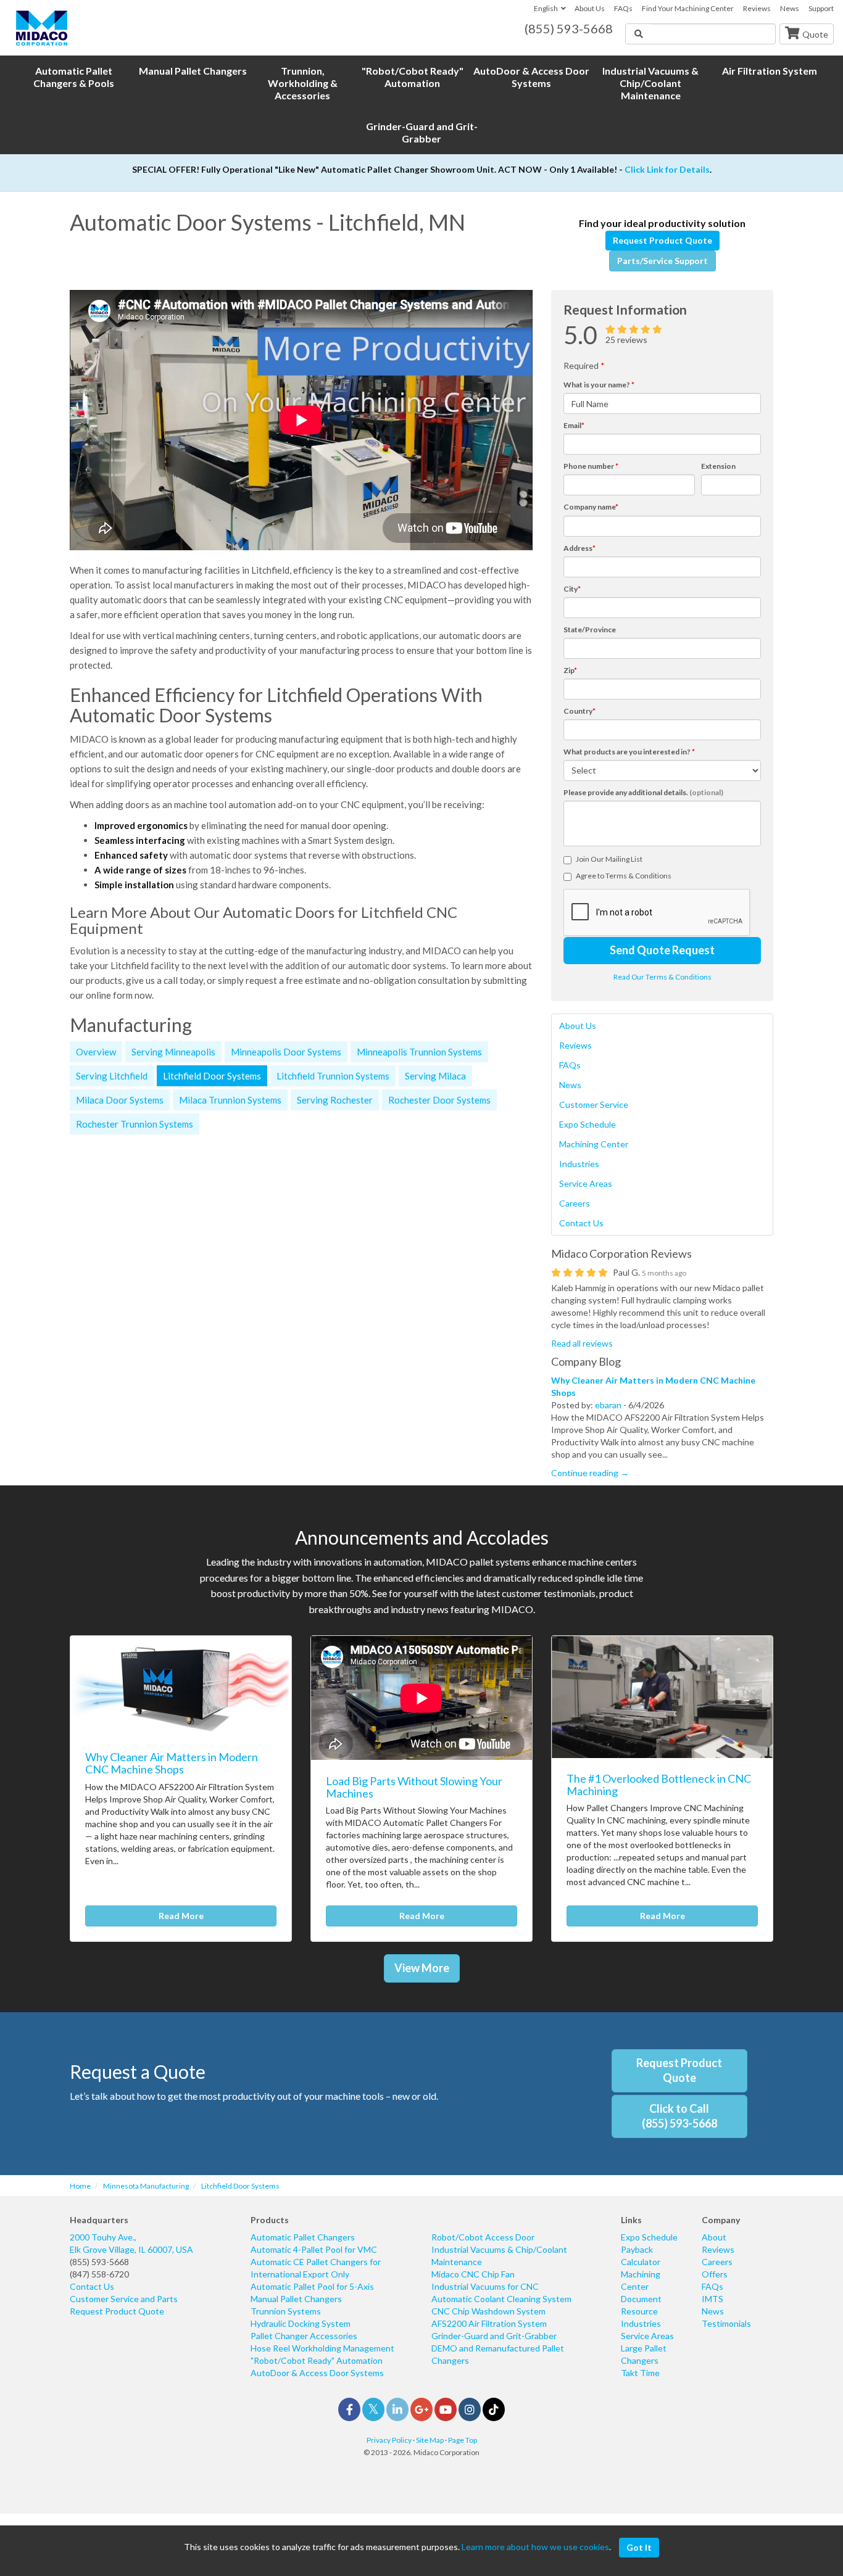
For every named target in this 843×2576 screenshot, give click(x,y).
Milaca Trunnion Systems (230, 1100)
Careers (575, 1203)
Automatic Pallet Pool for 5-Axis (312, 2286)
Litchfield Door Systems (212, 1076)
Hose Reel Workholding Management (322, 2348)
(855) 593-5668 (99, 2262)
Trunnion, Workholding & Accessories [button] (303, 83)
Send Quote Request (662, 950)
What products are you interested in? (629, 752)
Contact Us (581, 1223)
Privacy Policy (389, 2440)
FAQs (623, 8)
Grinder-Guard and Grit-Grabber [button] (422, 132)
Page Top (463, 2440)
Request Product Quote (662, 240)
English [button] (546, 8)
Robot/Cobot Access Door (483, 2237)
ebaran (608, 1405)
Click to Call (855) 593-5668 (679, 2116)
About (714, 2237)
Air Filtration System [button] (770, 71)
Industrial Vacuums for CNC (485, 2286)
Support (821, 8)
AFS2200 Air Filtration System (489, 2323)
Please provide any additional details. (643, 792)
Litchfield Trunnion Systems (333, 1076)
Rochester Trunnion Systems (135, 1124)
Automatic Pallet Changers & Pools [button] (74, 77)
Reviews (757, 8)
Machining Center (594, 1144)
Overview (96, 1052)
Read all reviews (582, 1343)
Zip (570, 670)
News (790, 8)
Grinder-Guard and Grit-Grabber (494, 2336)
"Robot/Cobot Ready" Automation (317, 2360)
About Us (590, 8)
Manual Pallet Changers (296, 2299)
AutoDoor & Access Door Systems (317, 2373)
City (572, 589)
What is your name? (599, 385)
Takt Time (640, 2373)
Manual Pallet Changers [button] (193, 71)
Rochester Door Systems (439, 1100)
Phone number (591, 466)
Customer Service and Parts (124, 2299)
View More (422, 1968)
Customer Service (594, 1104)
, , (131, 2243)
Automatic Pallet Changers (303, 2237)
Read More (181, 1916)
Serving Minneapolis (173, 1052)
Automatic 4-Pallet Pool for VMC (314, 2249)
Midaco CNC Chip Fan (473, 2274)
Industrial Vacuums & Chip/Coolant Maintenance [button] (650, 83)
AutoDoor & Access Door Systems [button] (531, 77)
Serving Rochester (335, 1100)
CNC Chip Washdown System (488, 2311)
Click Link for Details (667, 169)
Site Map (430, 2440)
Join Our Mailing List (609, 859)
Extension (718, 466)
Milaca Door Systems (120, 1100)
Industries (579, 1164)
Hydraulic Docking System (301, 2323)
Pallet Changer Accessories (304, 2336)
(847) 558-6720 (99, 2274)
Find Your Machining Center (688, 8)
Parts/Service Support (662, 261)
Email (574, 425)
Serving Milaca (435, 1076)
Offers (715, 2274)
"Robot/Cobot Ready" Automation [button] (413, 77)
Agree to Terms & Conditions (624, 876)
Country (579, 711)
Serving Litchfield (112, 1076)
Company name (591, 507)
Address (579, 548)
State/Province (590, 630)
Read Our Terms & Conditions (662, 977)
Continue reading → (590, 1473)
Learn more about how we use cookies (535, 2547)
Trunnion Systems (286, 2311)
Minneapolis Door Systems (286, 1052)
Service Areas (586, 1183)
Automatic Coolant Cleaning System (501, 2299)
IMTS (712, 2299)
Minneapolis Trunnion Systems (419, 1052)
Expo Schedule (588, 1124)
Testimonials (726, 2323)
